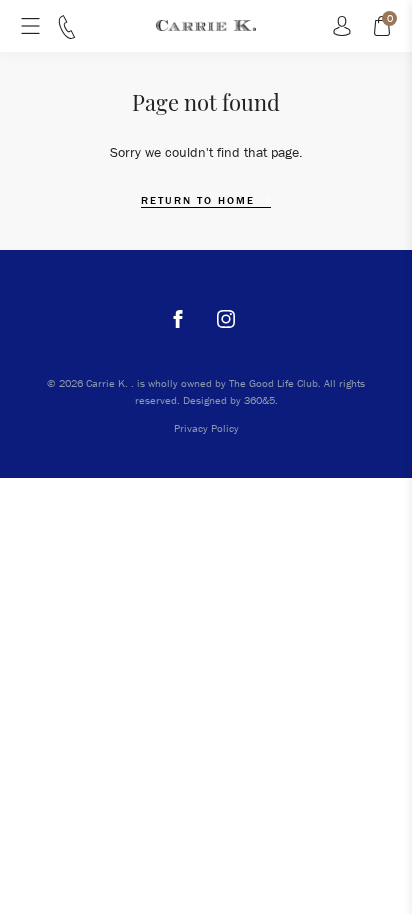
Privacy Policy (206, 428)
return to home (200, 200)
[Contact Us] (67, 34)
